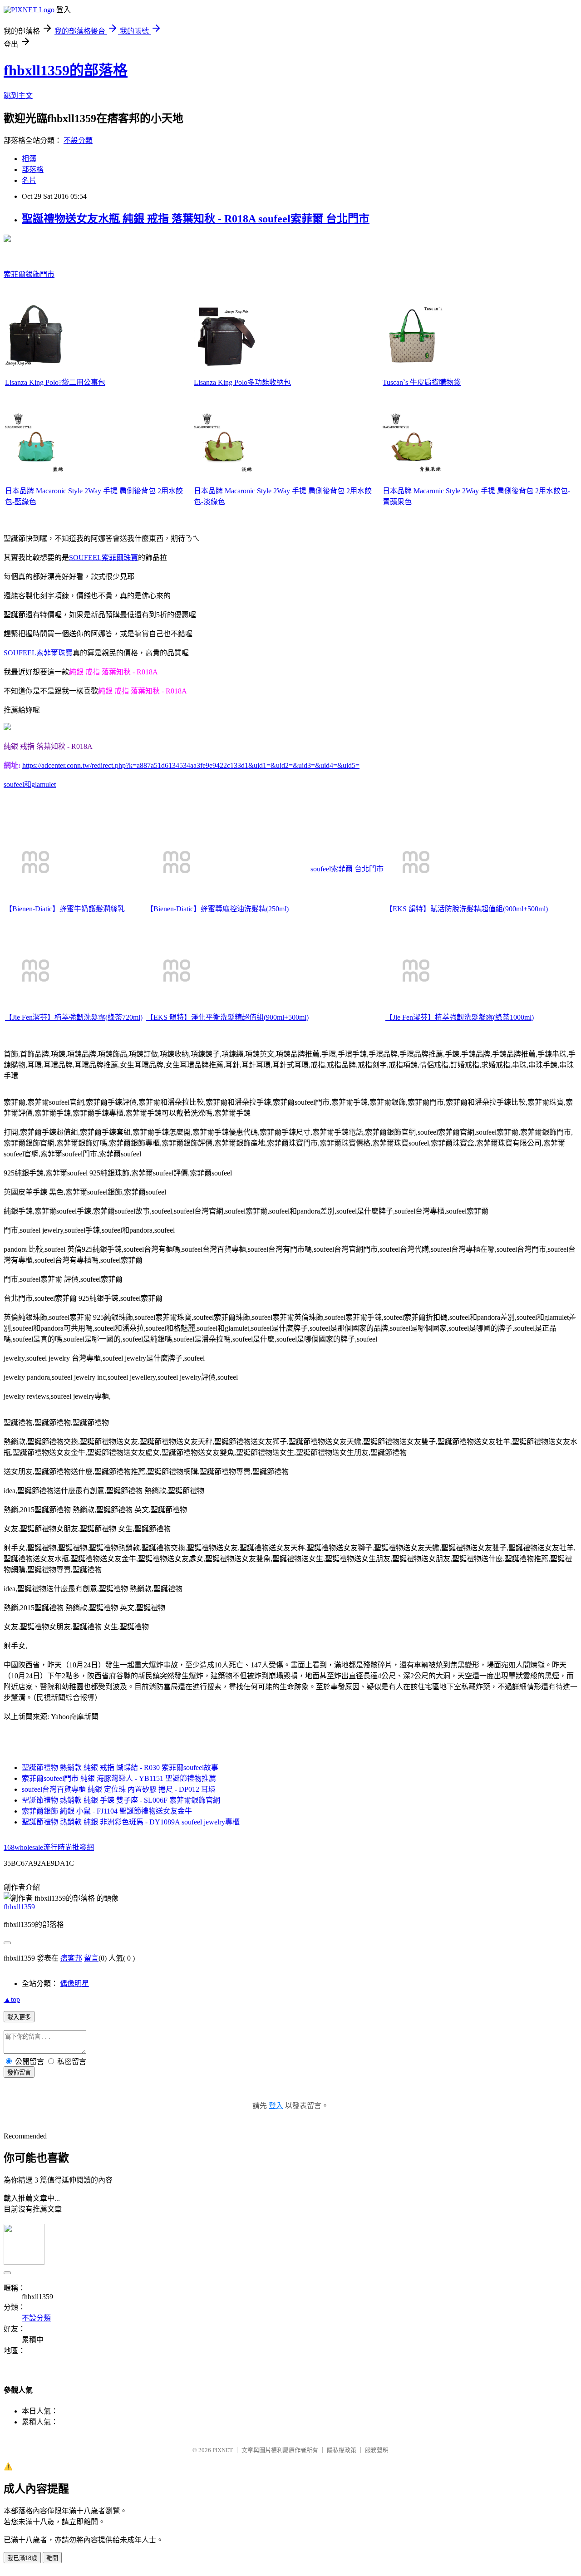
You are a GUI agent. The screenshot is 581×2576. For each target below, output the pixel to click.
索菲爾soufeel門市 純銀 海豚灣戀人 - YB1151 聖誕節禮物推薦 (119, 1778)
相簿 (29, 159)
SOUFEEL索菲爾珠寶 (103, 558)
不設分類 (78, 140)
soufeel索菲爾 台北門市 (347, 869)
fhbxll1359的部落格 (66, 70)
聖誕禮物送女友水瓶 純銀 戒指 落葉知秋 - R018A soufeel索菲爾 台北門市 (196, 219)
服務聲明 (377, 2450)
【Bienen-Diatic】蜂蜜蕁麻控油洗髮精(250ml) (217, 909)
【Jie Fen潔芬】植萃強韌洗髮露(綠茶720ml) (74, 1017)
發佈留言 (19, 2072)
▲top (12, 1999)
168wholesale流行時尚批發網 (49, 1847)
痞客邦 (71, 1958)
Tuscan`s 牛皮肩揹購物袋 (422, 382)
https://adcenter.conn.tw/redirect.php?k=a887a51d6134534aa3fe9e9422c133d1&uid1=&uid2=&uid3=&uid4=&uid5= (191, 765)
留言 (91, 1958)
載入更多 (19, 2017)
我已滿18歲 (22, 2558)
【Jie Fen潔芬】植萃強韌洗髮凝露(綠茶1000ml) (460, 1017)
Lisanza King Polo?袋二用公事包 (55, 382)
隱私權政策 (342, 2450)
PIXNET (223, 2450)
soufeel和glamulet (30, 784)
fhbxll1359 (19, 1907)
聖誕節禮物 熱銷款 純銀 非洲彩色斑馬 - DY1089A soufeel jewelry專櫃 (131, 1822)
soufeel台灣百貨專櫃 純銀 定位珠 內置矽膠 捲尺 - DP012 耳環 (119, 1789)
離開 (52, 2558)
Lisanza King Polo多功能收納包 (242, 382)
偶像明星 (74, 1984)
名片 (29, 180)
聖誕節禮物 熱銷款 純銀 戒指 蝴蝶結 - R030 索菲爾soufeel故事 (120, 1767)
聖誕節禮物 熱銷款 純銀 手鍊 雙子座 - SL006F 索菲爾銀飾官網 (121, 1800)
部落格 (33, 170)
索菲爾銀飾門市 (29, 274)
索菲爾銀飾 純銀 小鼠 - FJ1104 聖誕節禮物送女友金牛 (107, 1811)
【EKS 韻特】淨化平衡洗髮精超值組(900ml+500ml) (227, 1017)
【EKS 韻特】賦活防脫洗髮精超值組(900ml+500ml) (467, 909)
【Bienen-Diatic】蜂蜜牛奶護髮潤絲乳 (65, 909)
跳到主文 (18, 96)
